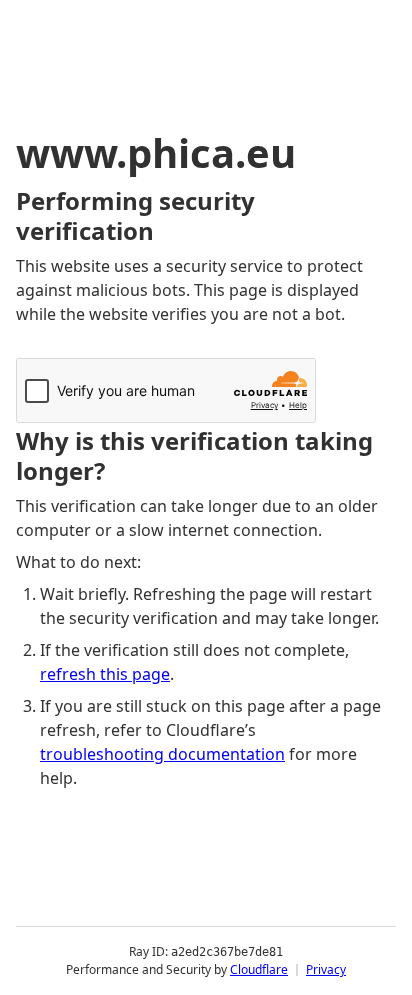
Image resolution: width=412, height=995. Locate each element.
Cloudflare (259, 969)
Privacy (326, 969)
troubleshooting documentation (162, 754)
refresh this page (105, 674)
